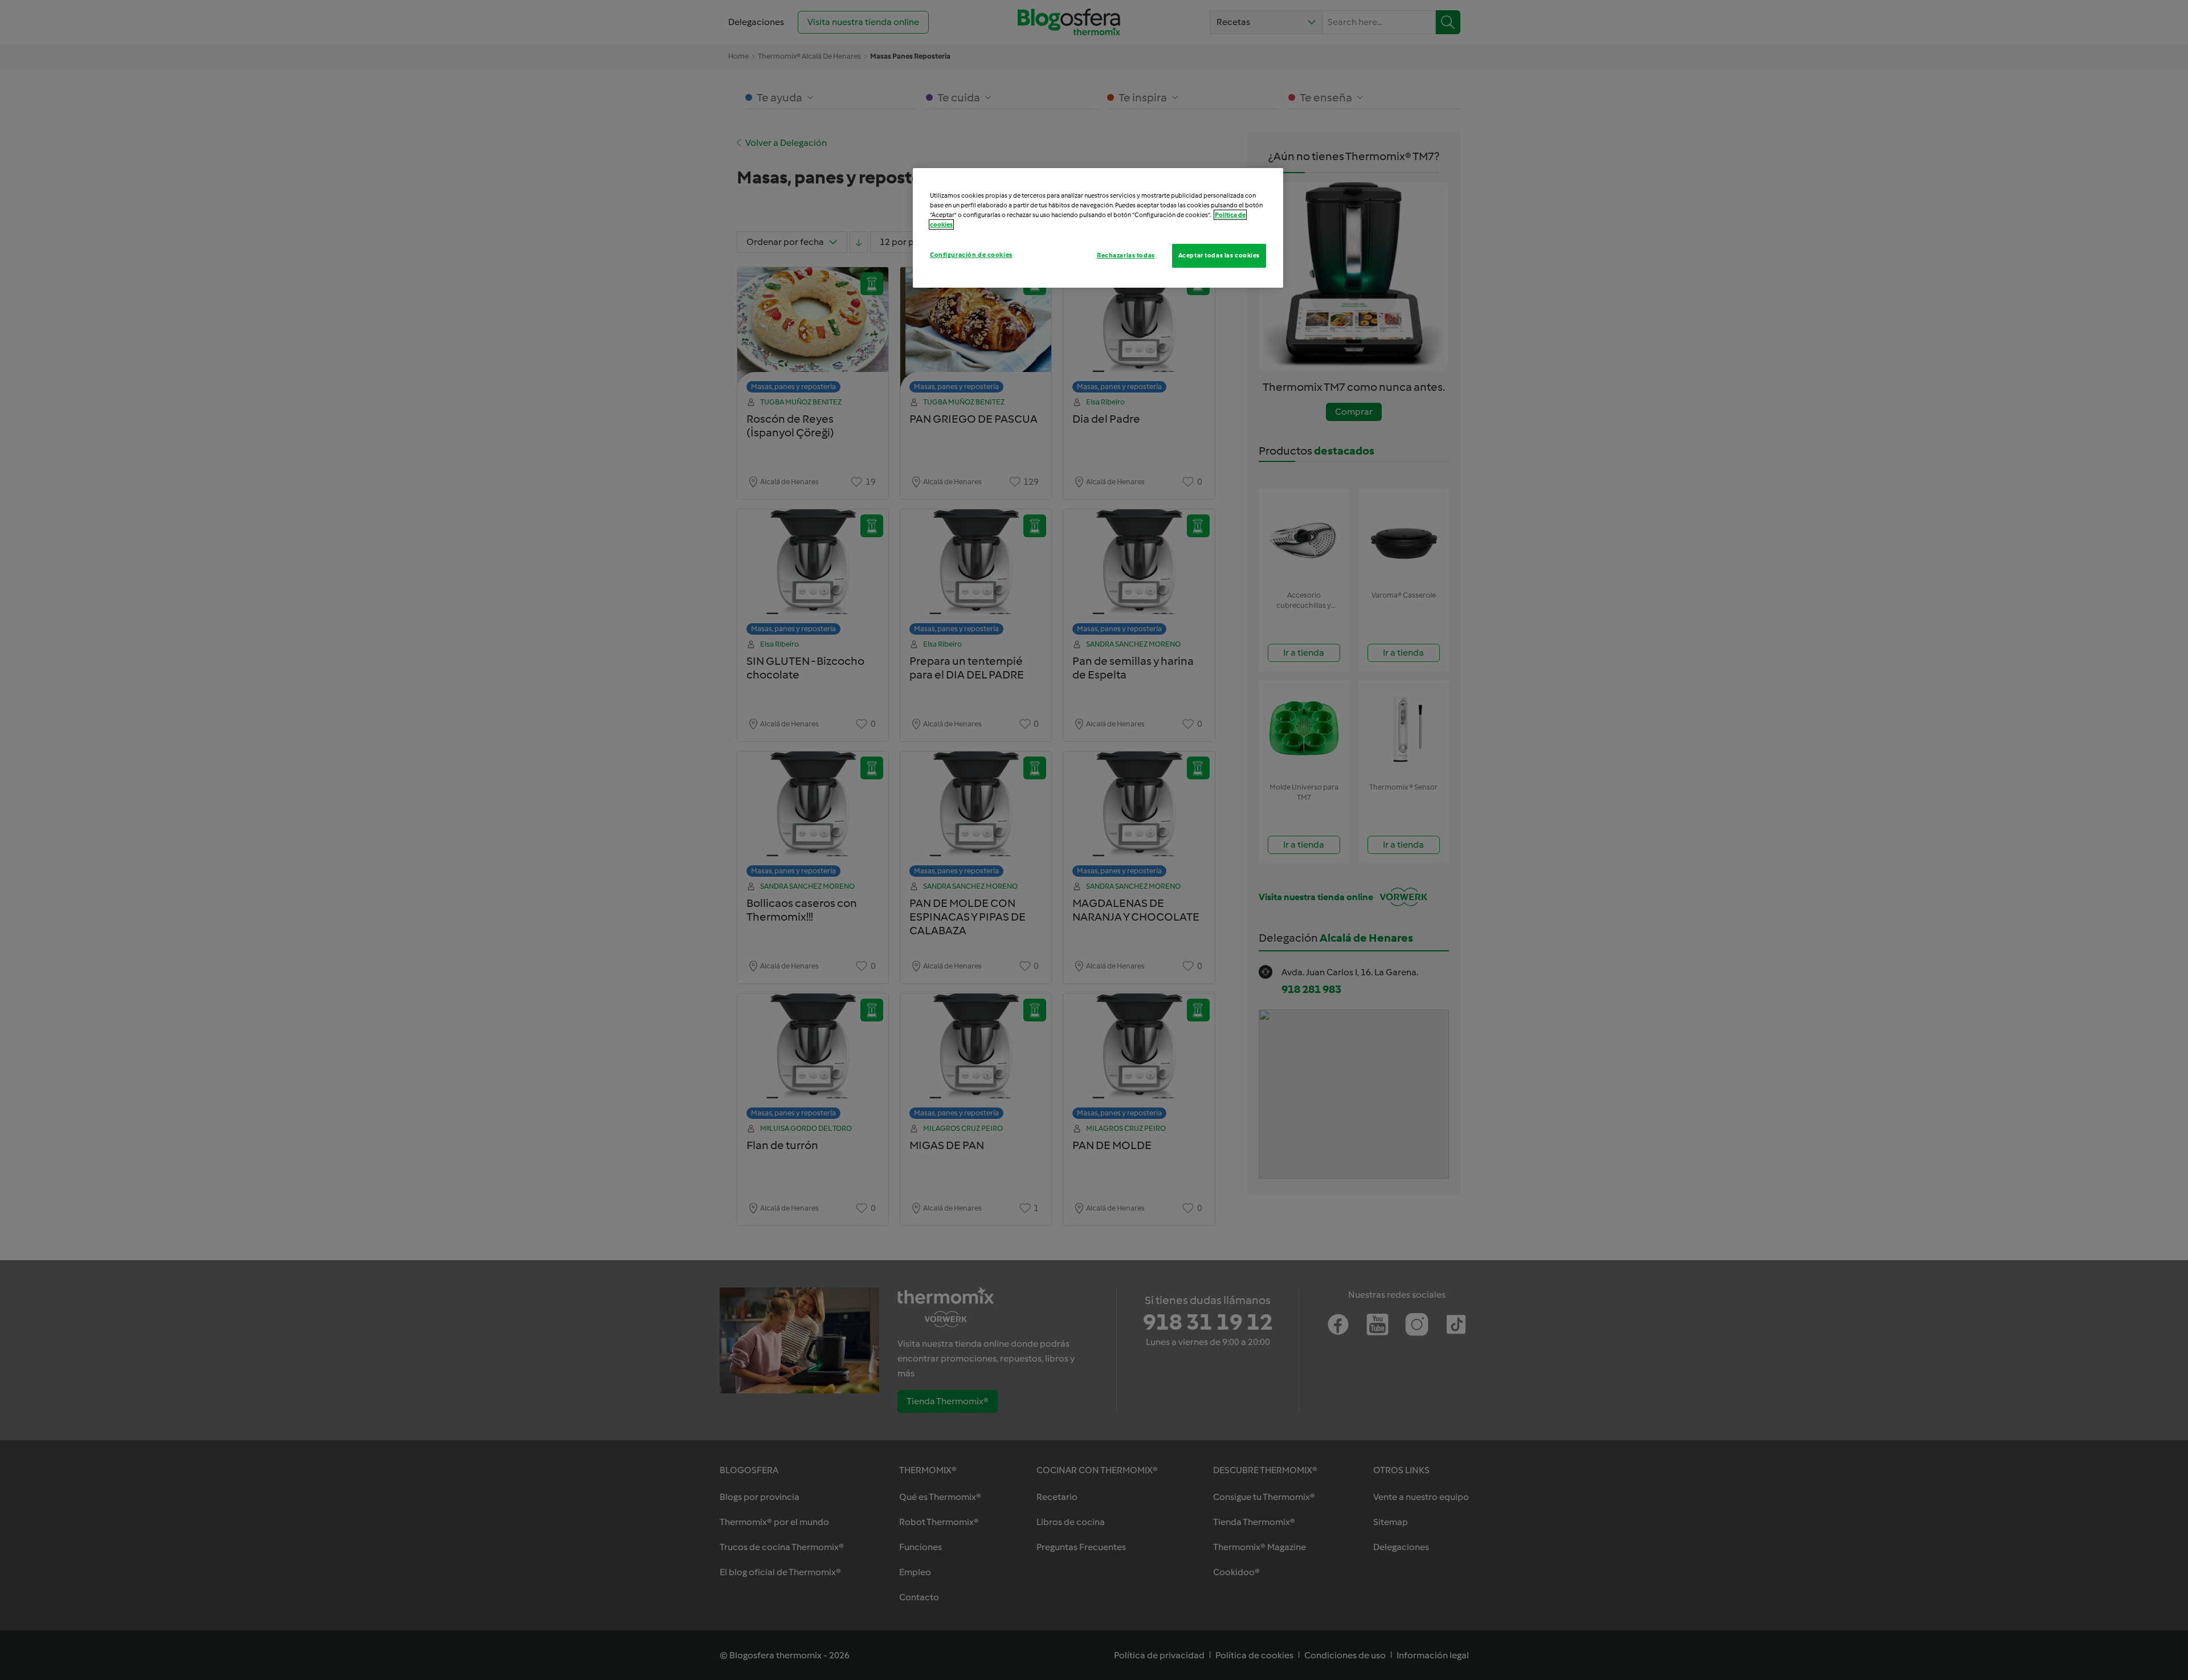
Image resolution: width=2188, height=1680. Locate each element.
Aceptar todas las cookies (1219, 255)
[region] (1098, 228)
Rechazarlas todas (1126, 255)
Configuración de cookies (971, 255)
